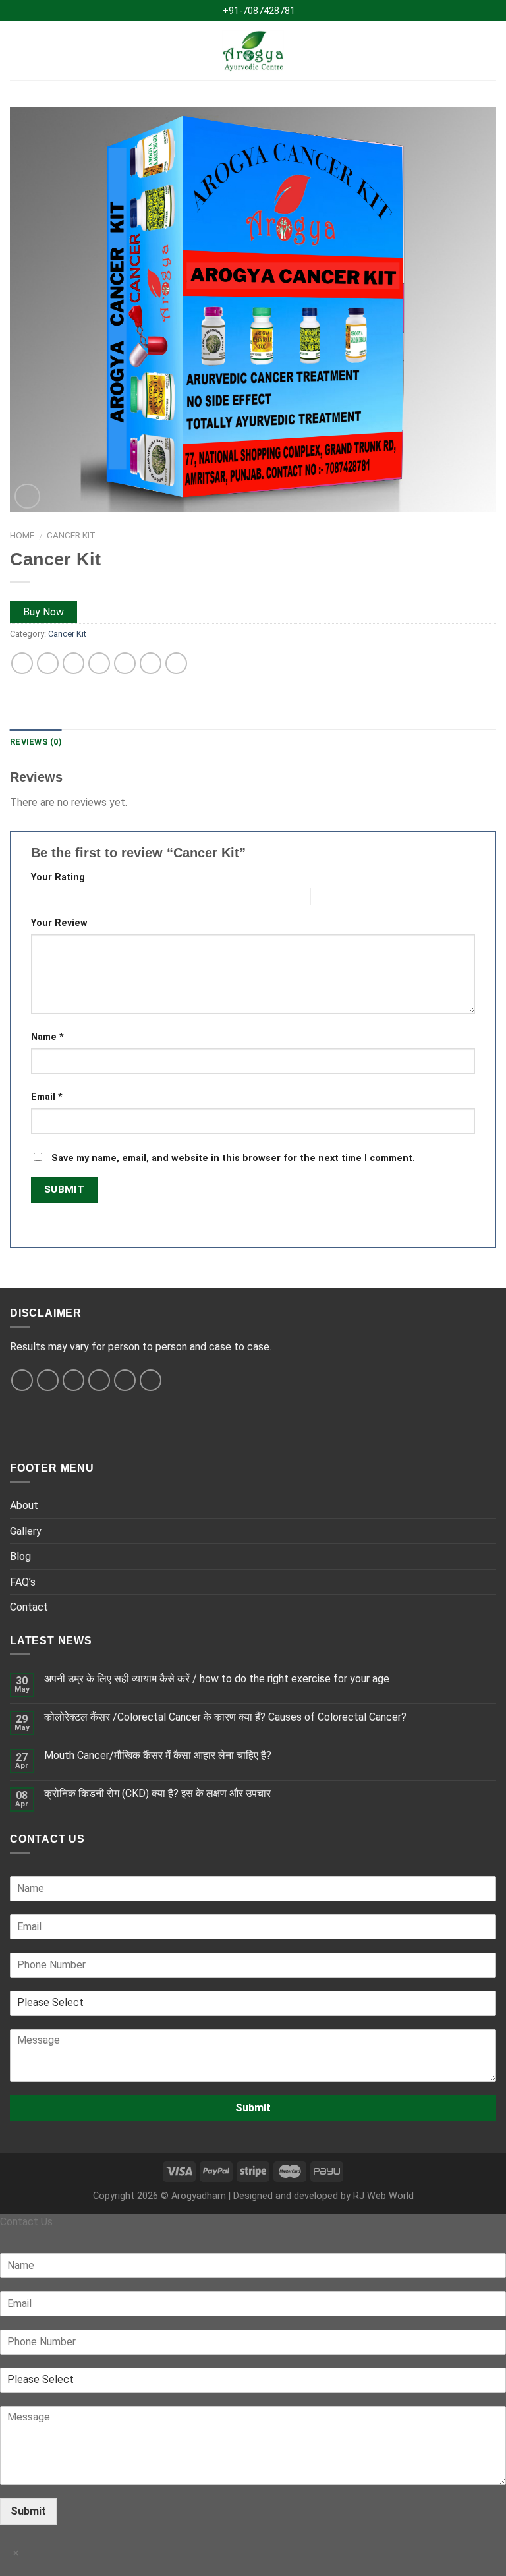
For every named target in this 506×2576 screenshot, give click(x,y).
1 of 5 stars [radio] (47, 897)
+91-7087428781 (257, 11)
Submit (253, 2108)
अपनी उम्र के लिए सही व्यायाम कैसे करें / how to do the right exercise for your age (217, 1679)
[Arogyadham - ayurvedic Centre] (253, 51)
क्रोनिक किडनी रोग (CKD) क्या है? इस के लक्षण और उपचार (157, 1793)
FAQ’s (23, 1582)
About (24, 1505)
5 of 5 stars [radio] (334, 897)
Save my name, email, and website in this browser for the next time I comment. (233, 1158)
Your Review (59, 923)
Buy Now (43, 612)
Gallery (26, 1531)
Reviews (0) (36, 742)
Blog (20, 1556)
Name (47, 1037)
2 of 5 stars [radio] (107, 897)
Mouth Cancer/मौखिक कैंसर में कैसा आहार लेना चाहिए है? (158, 1755)
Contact (29, 1607)
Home (22, 535)
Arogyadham (199, 2196)
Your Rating (58, 877)
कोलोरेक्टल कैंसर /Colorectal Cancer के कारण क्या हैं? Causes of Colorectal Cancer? (225, 1717)
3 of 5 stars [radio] (175, 897)
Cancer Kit (71, 535)
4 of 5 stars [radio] (250, 897)
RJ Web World (383, 2196)
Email (47, 1097)
